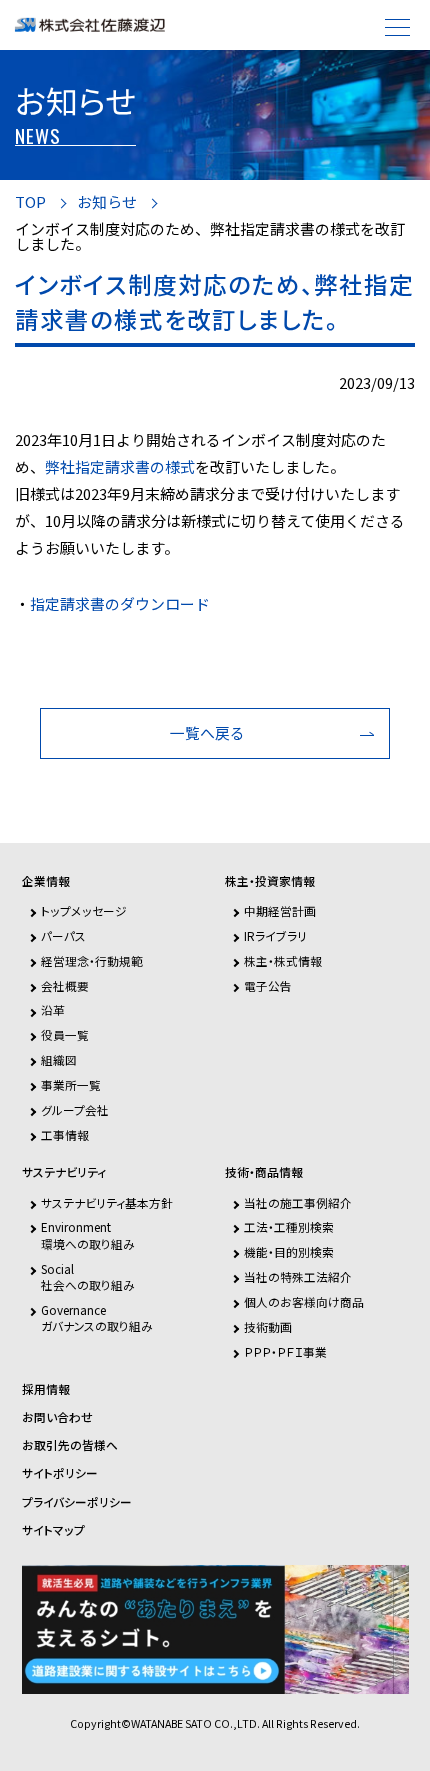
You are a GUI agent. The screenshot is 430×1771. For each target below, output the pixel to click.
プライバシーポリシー (77, 1502)
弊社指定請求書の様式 (120, 466)
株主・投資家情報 (270, 881)
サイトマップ (53, 1530)
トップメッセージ (84, 910)
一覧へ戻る (207, 732)
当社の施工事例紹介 (298, 1202)
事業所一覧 (71, 1084)
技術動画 (268, 1326)
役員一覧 (65, 1034)
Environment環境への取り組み (88, 1234)
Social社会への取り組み (88, 1276)
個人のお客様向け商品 (304, 1301)
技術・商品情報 (264, 1172)
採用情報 (46, 1389)
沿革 (53, 1009)
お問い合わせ (57, 1417)
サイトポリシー (60, 1473)
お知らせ (107, 202)
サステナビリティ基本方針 (107, 1202)
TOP (30, 202)
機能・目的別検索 (289, 1251)
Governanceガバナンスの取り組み (97, 1317)
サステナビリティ (64, 1172)
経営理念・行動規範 (92, 960)
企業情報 (46, 881)
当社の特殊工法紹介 (298, 1276)
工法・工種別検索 (289, 1226)
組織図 (59, 1059)
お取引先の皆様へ (70, 1445)
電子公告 (268, 985)
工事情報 (65, 1134)
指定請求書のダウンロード (120, 603)
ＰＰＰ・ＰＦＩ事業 (285, 1351)
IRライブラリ (275, 935)
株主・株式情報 (283, 960)
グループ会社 (75, 1109)
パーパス (63, 935)
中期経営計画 (280, 910)
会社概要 (65, 985)
